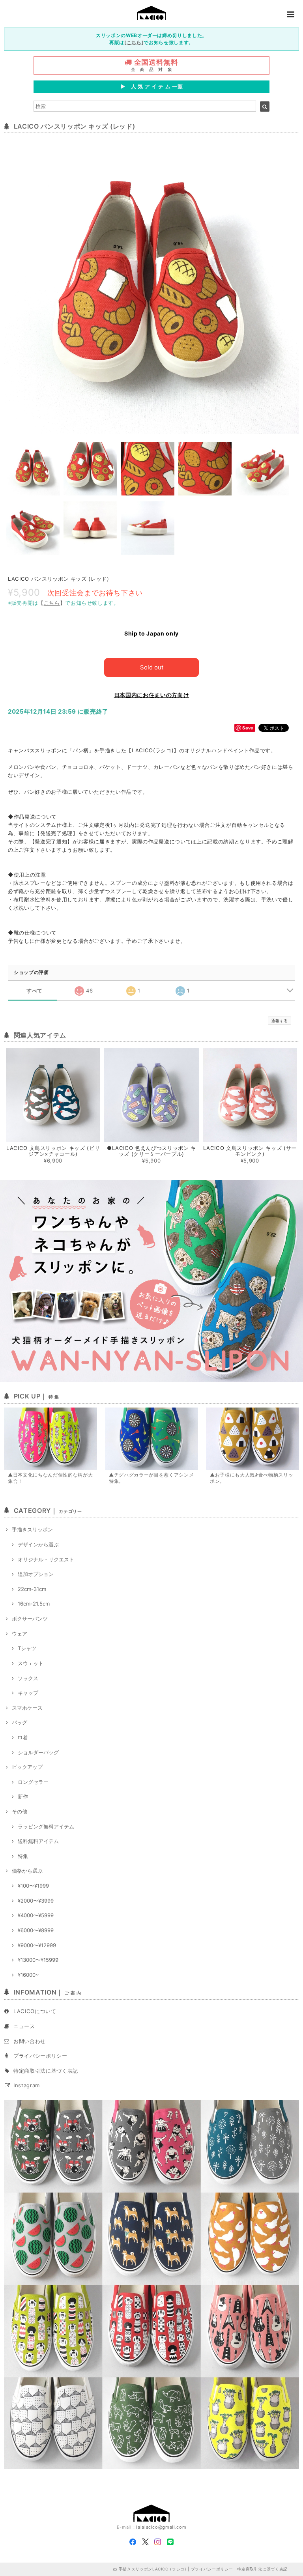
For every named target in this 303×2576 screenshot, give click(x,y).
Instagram (27, 2085)
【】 (52, 603)
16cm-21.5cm (34, 1604)
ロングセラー (33, 1782)
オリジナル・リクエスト (46, 1559)
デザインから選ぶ (38, 1544)
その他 (20, 1811)
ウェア (20, 1634)
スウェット (31, 1663)
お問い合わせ (30, 2041)
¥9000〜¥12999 (37, 1945)
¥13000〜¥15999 (38, 1960)
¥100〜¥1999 (33, 1886)
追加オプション (36, 1574)
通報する (280, 1021)
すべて (35, 991)
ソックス (28, 1678)
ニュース (24, 2026)
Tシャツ (27, 1648)
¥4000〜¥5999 (36, 1915)
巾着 (23, 1737)
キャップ (28, 1693)
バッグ (20, 1722)
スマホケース (27, 1708)
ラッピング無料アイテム (46, 1826)
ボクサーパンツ (30, 1619)
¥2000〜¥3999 (36, 1901)
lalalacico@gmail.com (161, 2527)
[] (134, 42)
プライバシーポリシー (40, 2056)
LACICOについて (35, 2011)
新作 (23, 1796)
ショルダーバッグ (38, 1752)
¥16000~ (28, 1975)
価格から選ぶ (27, 1871)
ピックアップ (27, 1767)
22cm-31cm (32, 1589)
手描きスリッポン (32, 1529)
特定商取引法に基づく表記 (46, 2071)
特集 (23, 1856)
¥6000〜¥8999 (36, 1930)
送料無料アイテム (38, 1841)
